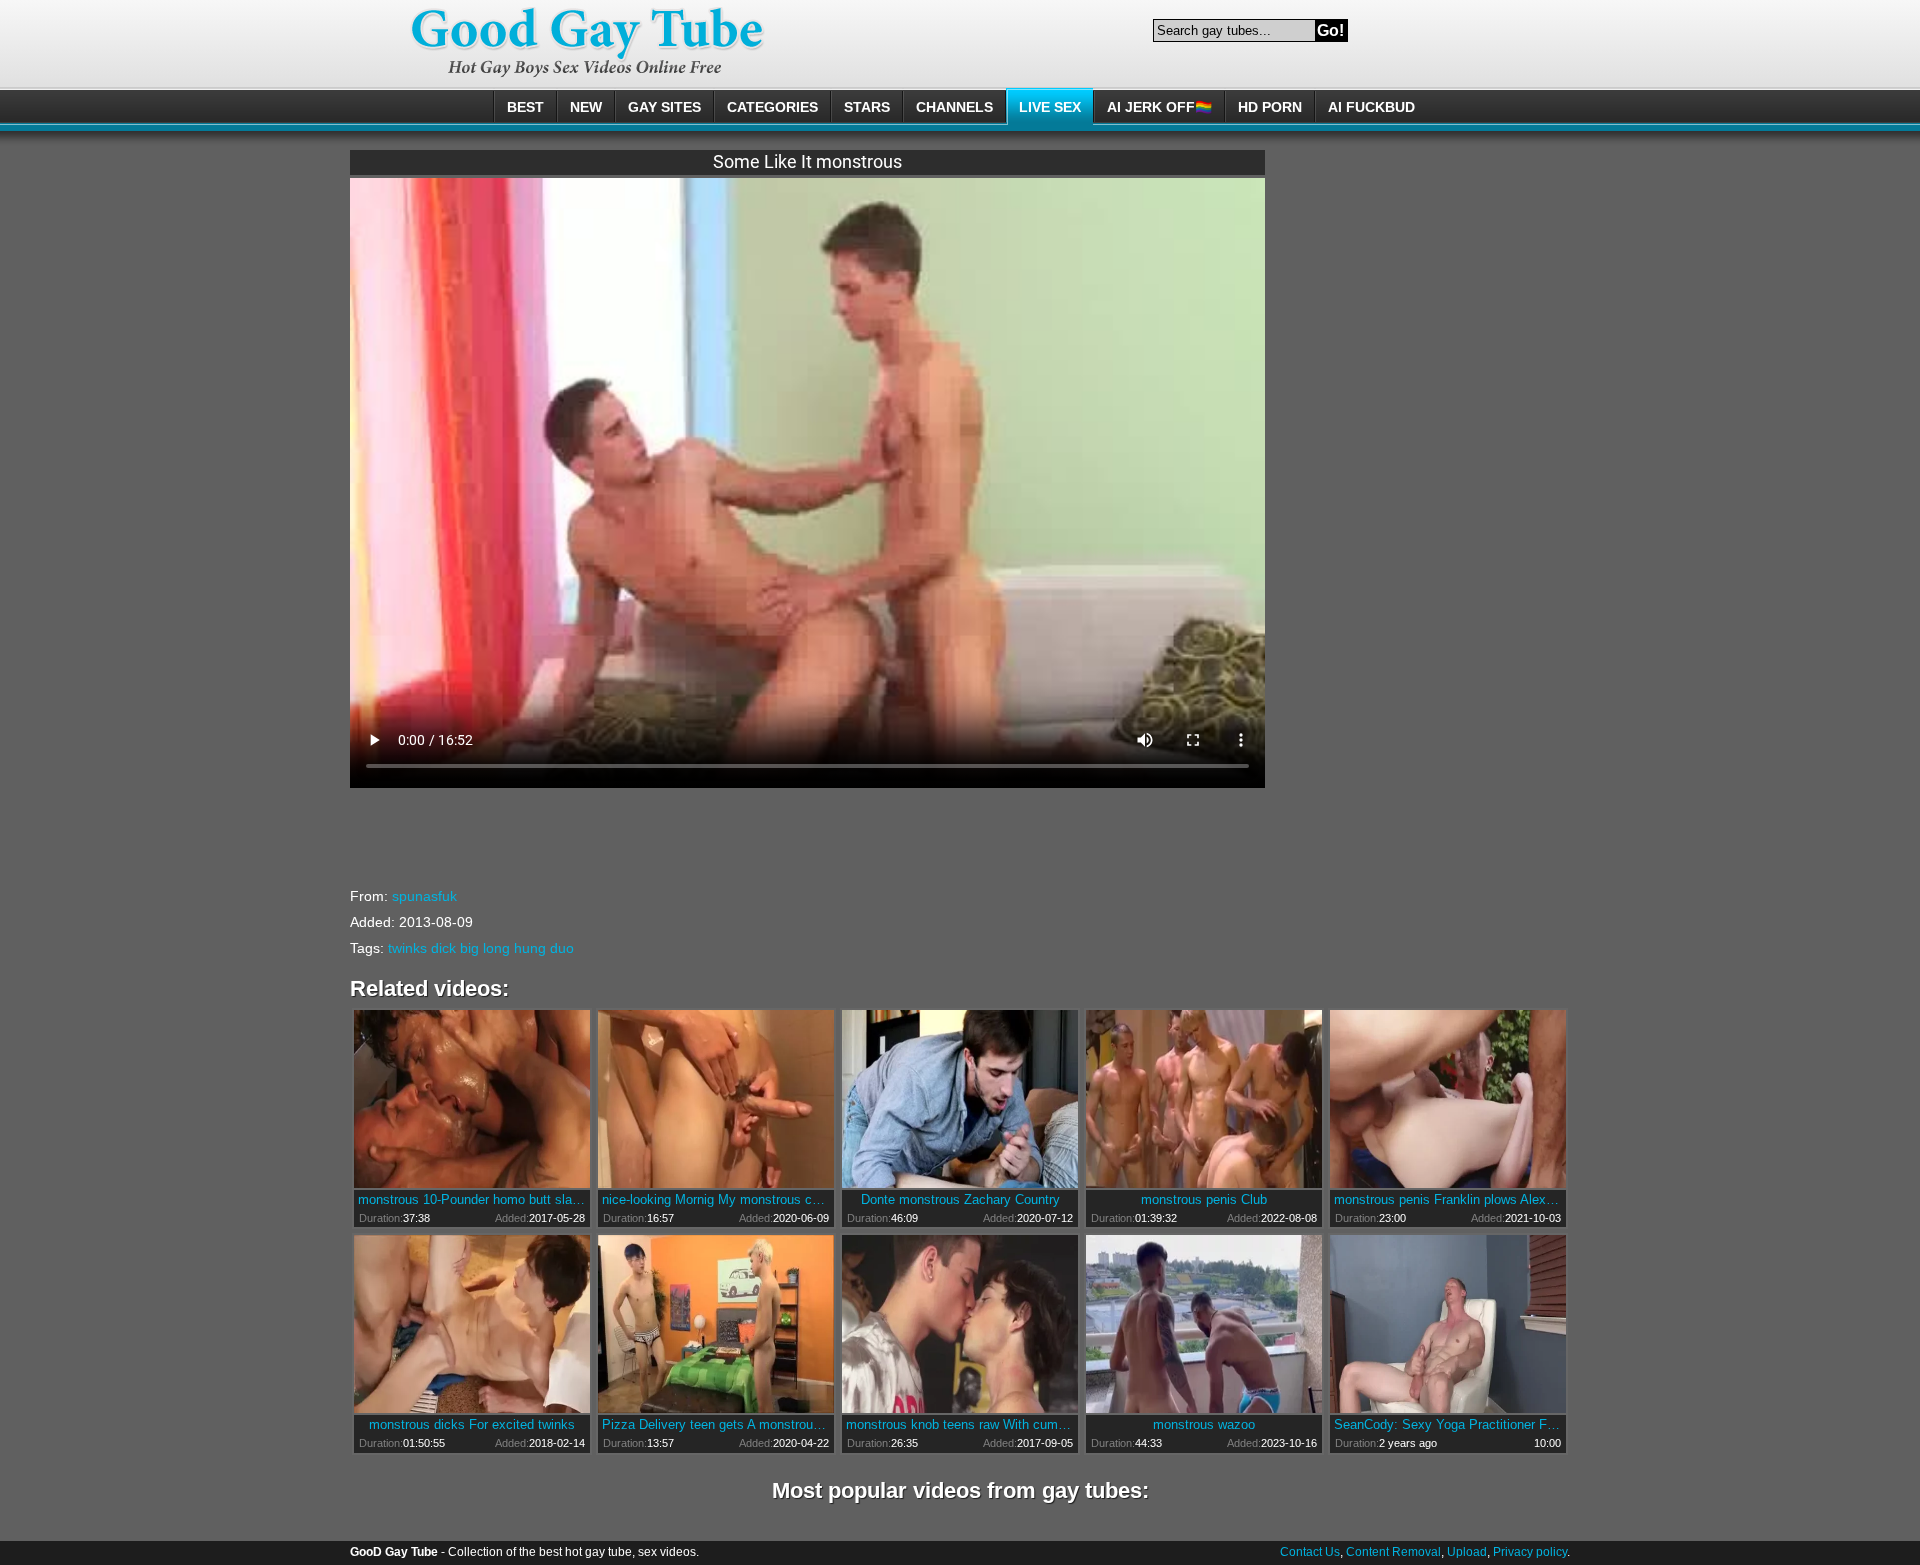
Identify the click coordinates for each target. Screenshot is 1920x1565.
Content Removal (1393, 1552)
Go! (1330, 30)
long (496, 948)
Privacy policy (1530, 1552)
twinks (407, 948)
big (469, 948)
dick (443, 948)
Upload (1467, 1552)
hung (530, 948)
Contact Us (1310, 1552)
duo (562, 948)
